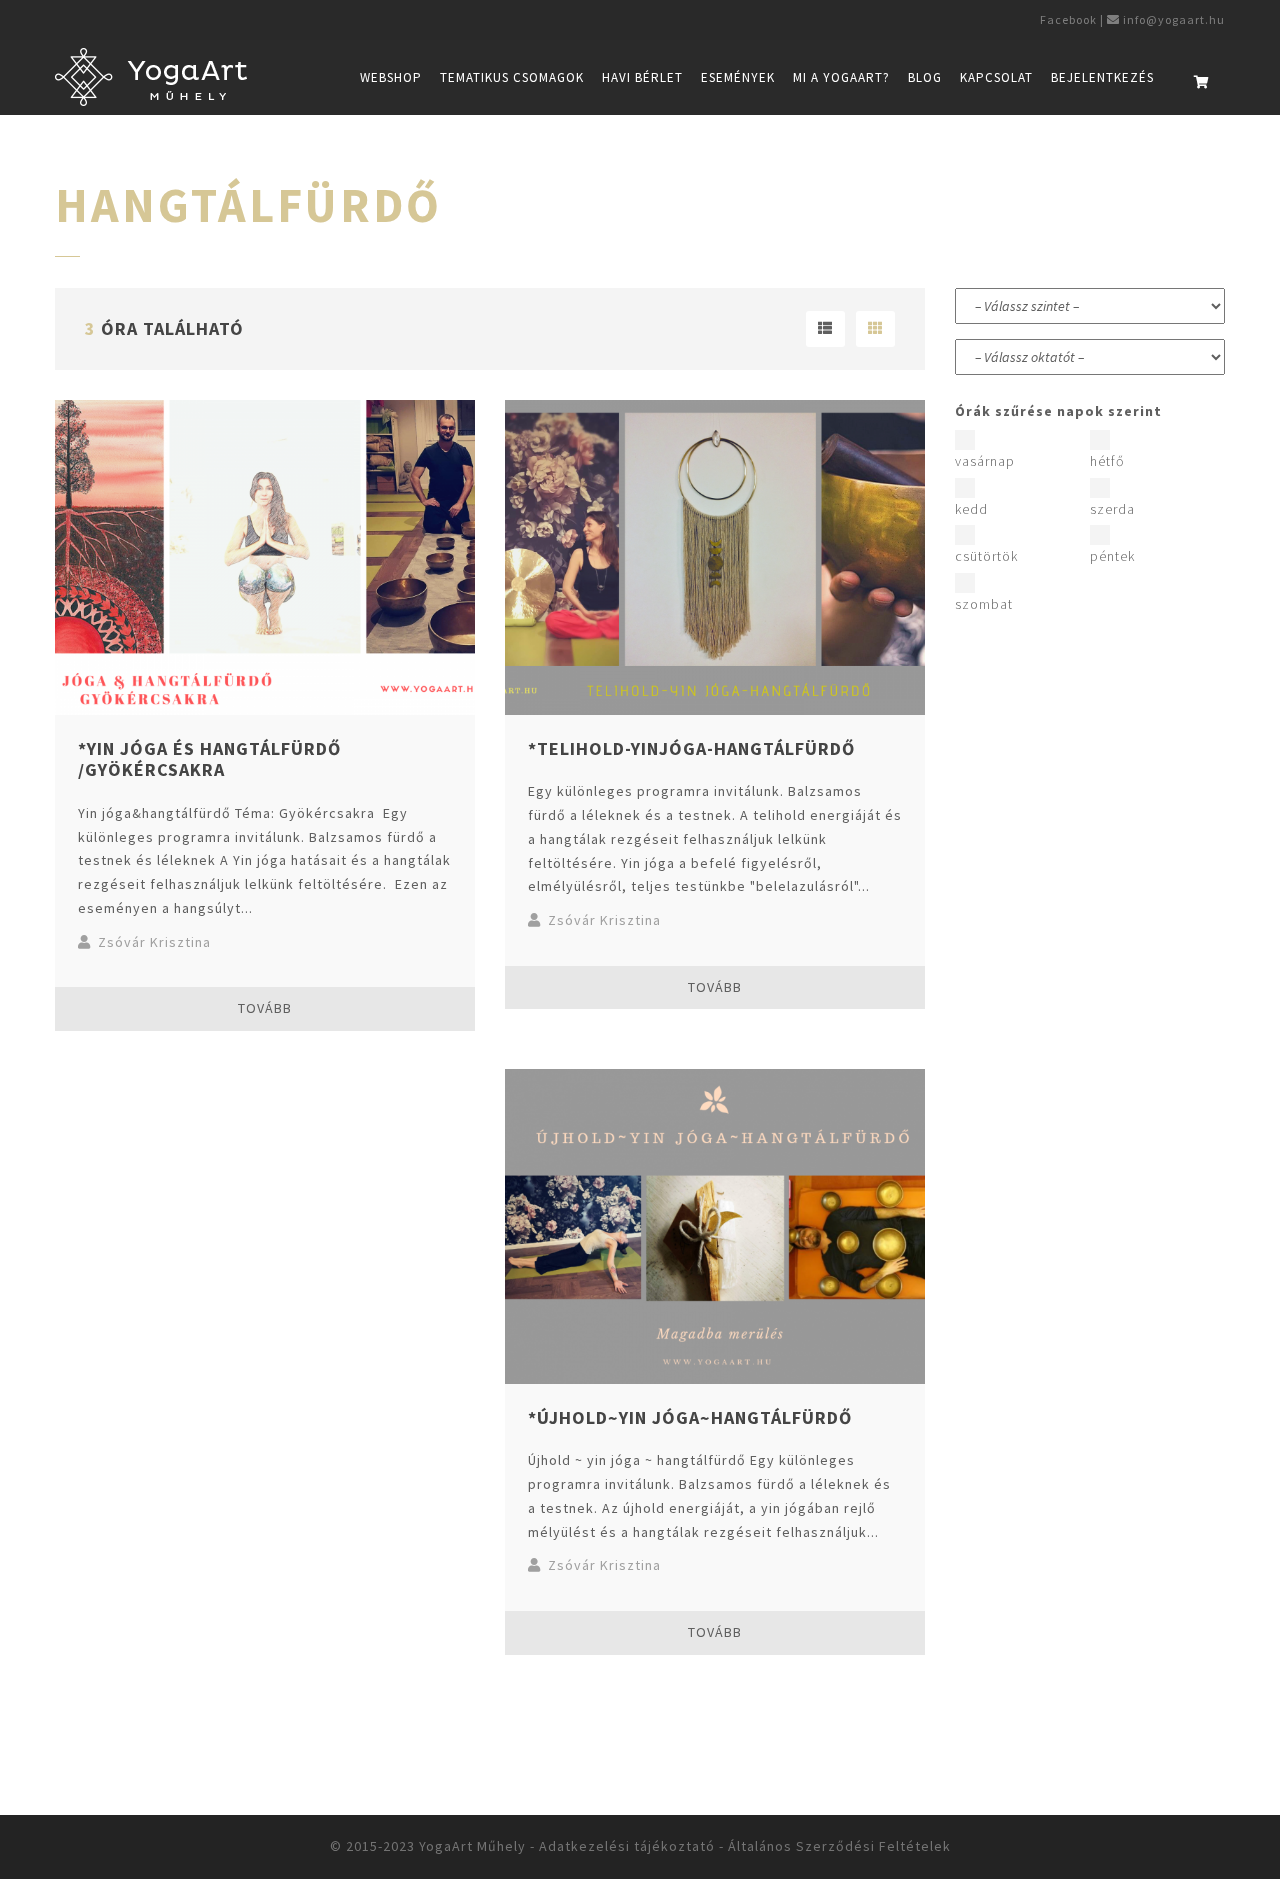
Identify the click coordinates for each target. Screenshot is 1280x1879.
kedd (971, 509)
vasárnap (985, 461)
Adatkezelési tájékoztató (627, 1846)
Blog (925, 77)
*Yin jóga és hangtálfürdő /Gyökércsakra (209, 759)
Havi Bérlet (642, 77)
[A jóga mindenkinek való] (151, 85)
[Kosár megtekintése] (1202, 82)
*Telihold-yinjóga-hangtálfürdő (691, 748)
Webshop (391, 77)
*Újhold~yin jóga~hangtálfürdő (690, 1417)
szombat (984, 604)
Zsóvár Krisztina (154, 942)
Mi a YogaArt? (841, 77)
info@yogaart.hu (1174, 19)
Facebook (1067, 19)
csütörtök (986, 556)
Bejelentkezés (1102, 77)
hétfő (1107, 461)
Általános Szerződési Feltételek (839, 1846)
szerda (1112, 509)
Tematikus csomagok (512, 77)
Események (738, 77)
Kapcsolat (996, 77)
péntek (1112, 556)
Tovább (265, 1008)
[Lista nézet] (825, 329)
